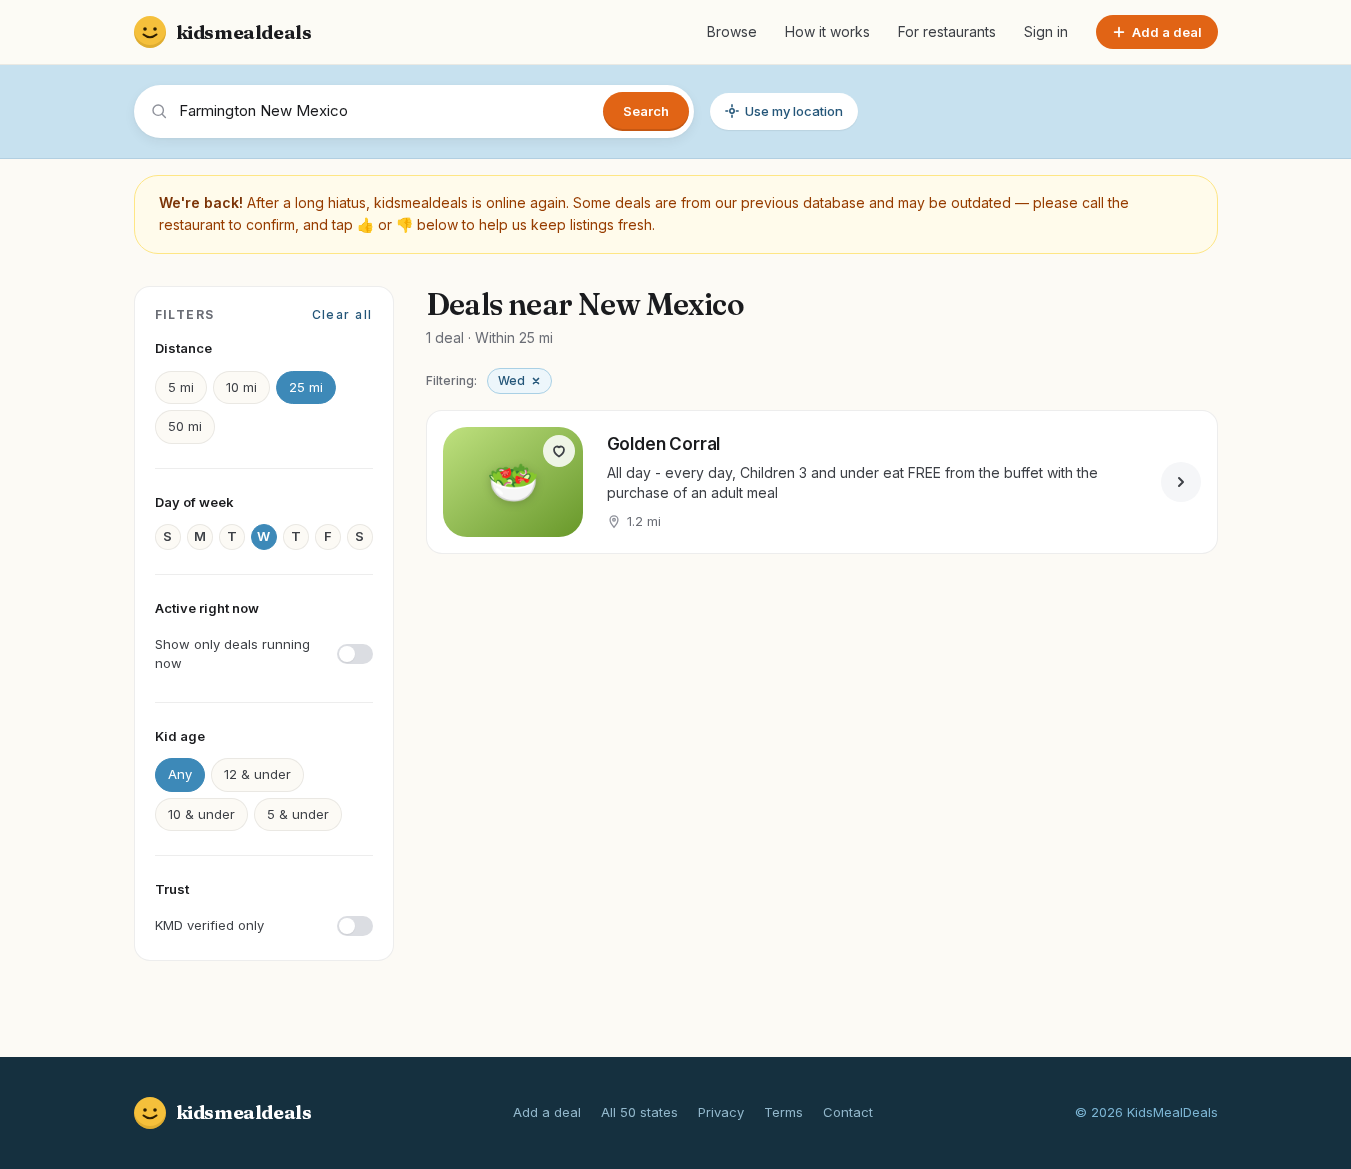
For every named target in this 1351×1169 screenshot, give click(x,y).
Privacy (721, 1112)
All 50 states (639, 1112)
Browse (732, 31)
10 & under (201, 814)
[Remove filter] (536, 381)
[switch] (264, 654)
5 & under (298, 814)
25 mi (306, 387)
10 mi (241, 387)
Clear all (342, 314)
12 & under (257, 774)
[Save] (559, 451)
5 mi (181, 387)
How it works (827, 31)
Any (180, 774)
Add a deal (547, 1112)
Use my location (794, 111)
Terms (783, 1112)
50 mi (185, 426)
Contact (848, 1112)
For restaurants (947, 31)
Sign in (1046, 31)
